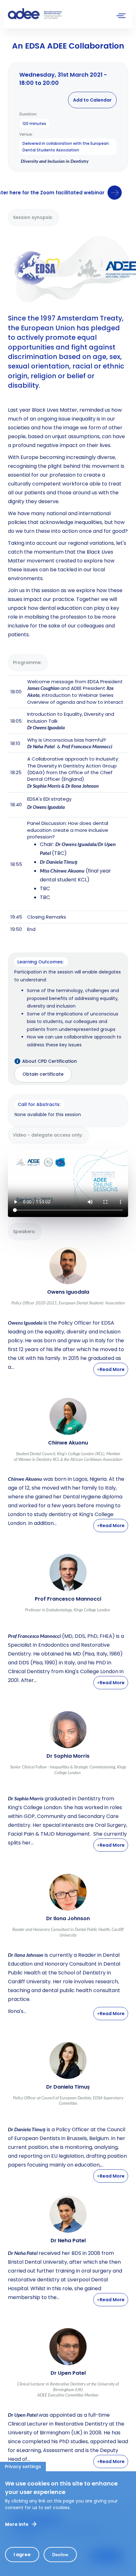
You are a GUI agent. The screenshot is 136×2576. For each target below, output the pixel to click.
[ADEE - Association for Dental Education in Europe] (55, 14)
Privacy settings (23, 2467)
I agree (22, 2555)
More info (17, 2524)
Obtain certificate (43, 1074)
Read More (112, 1369)
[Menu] (121, 17)
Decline (60, 2555)
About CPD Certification (49, 1061)
